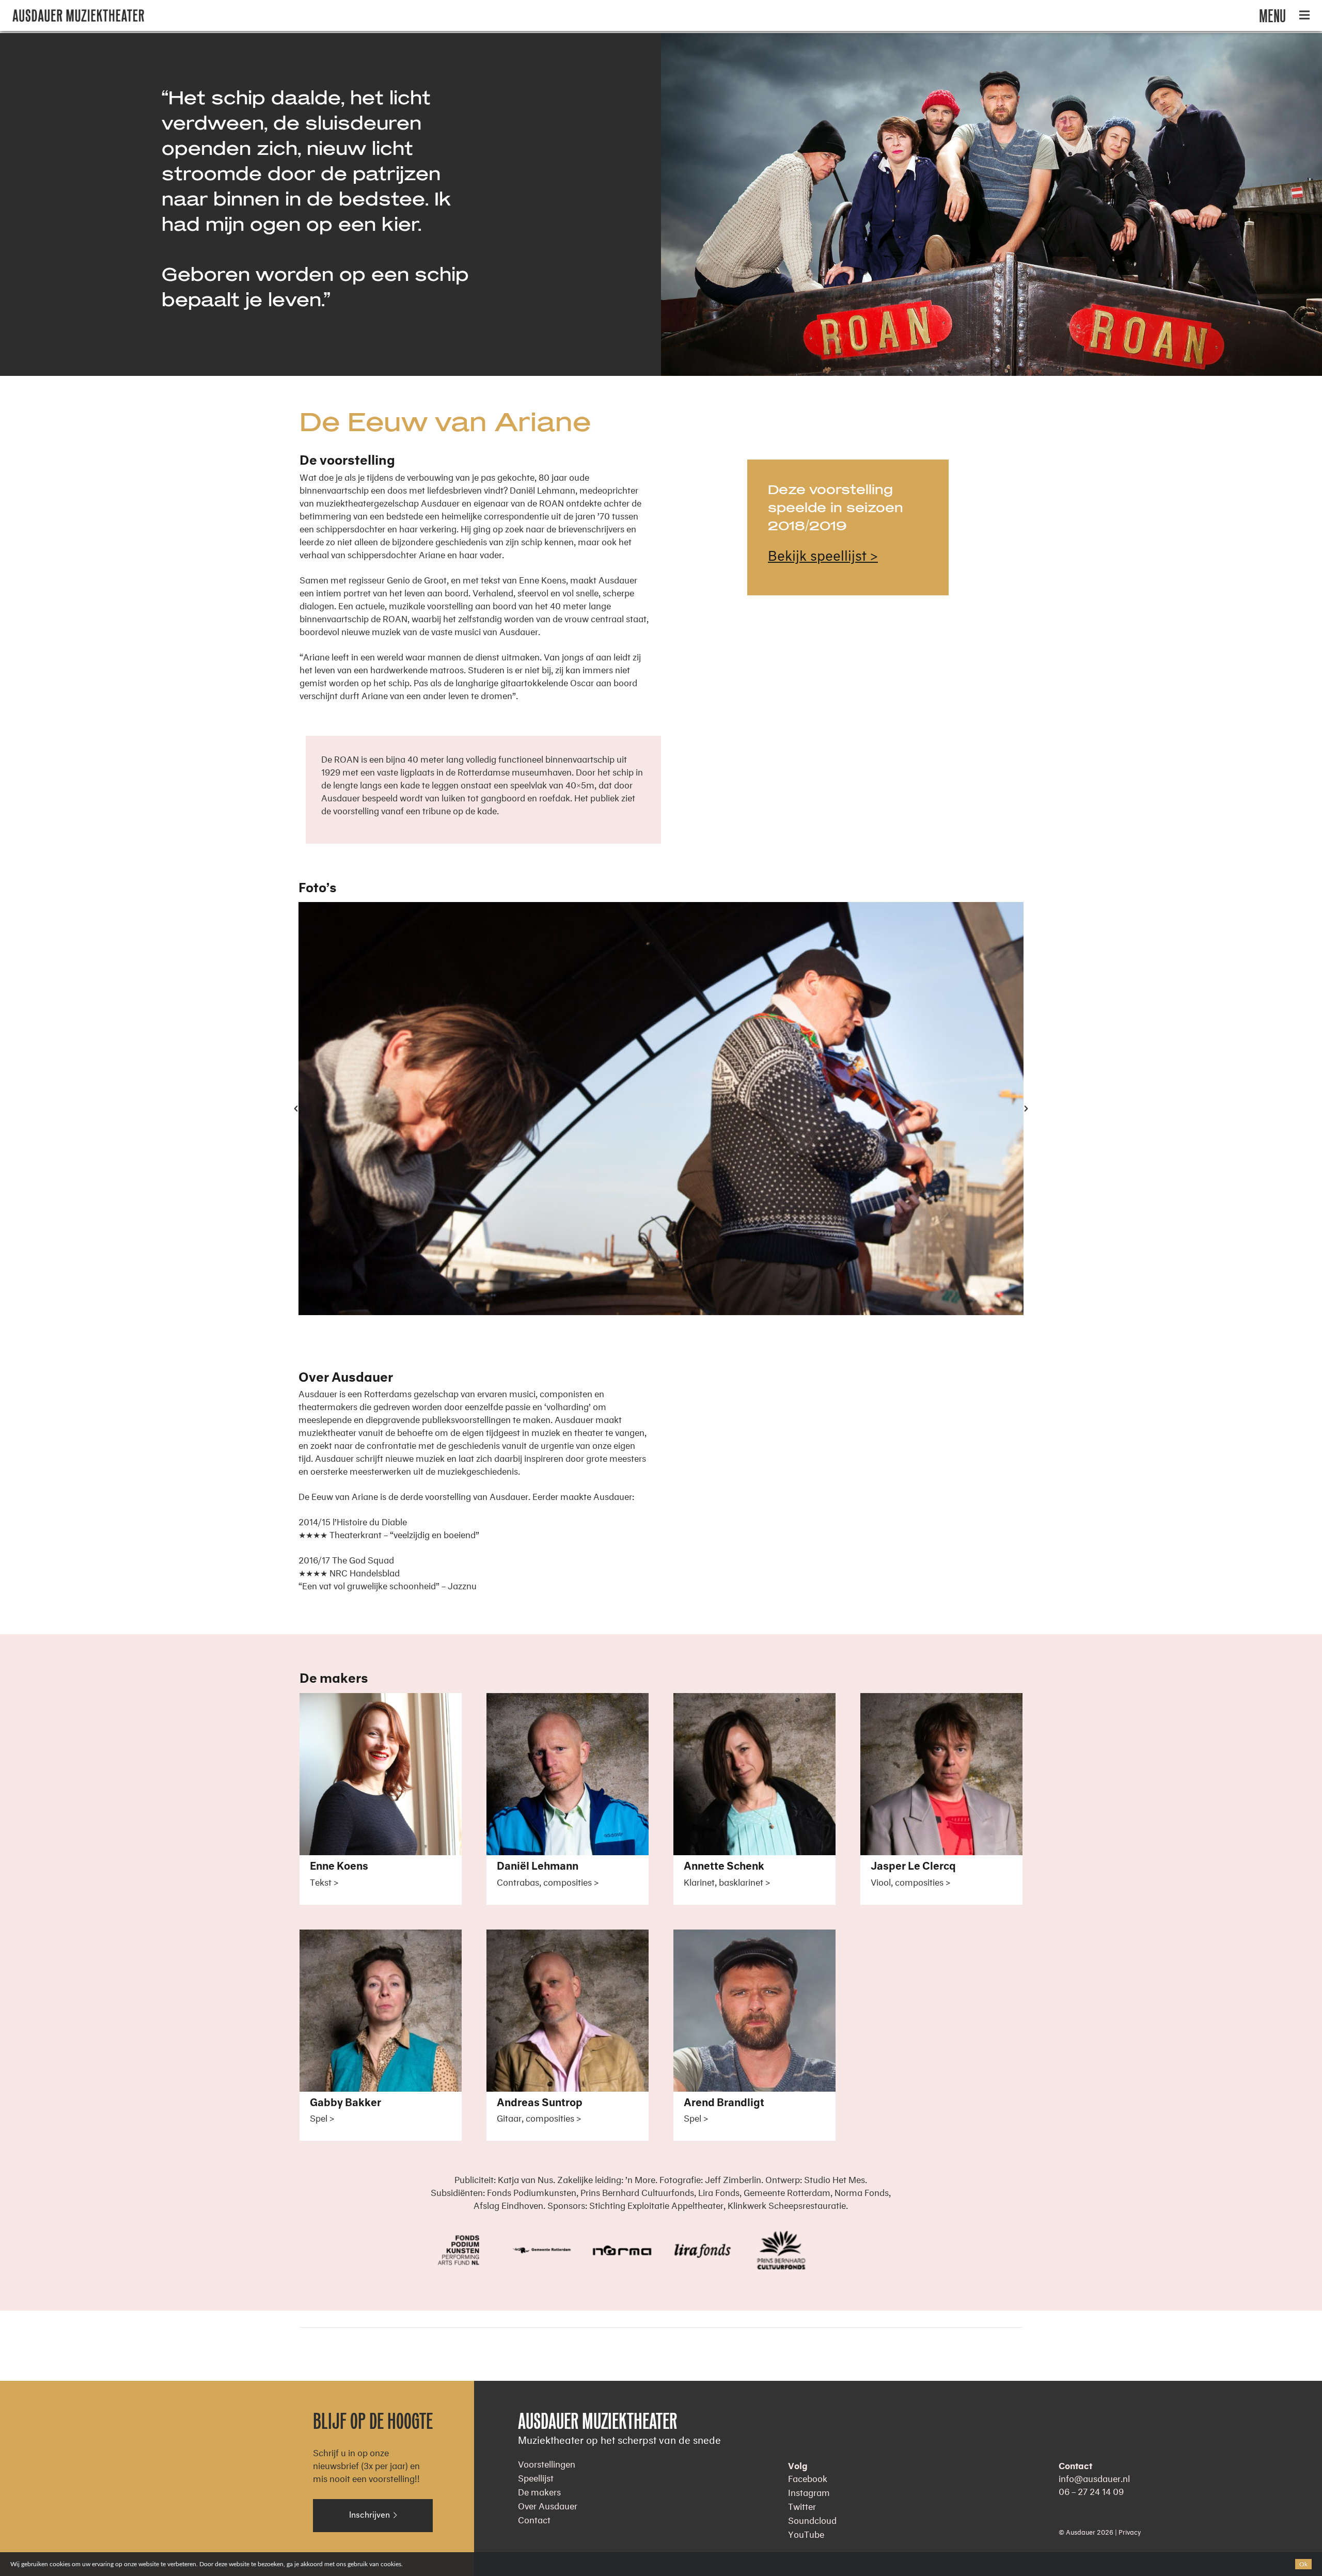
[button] (296, 1109)
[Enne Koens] (381, 1700)
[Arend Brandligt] (754, 1936)
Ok (1303, 2564)
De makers (539, 2491)
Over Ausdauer (548, 2504)
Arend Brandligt (724, 2103)
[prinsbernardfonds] (780, 2250)
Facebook (808, 2477)
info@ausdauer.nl (1094, 2477)
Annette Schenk (724, 1867)
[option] (661, 1108)
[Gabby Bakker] (381, 1936)
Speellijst (536, 2477)
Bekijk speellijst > (823, 553)
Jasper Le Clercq (913, 1867)
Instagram (809, 2491)
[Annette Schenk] (754, 1700)
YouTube (806, 2533)
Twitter (802, 2505)
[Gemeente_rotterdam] (542, 2250)
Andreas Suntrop (540, 2103)
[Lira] (701, 2250)
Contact (534, 2518)
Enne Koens (339, 1867)
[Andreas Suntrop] (568, 1936)
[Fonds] (462, 2250)
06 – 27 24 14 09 (1091, 2490)
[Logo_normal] (78, 16)
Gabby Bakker (345, 2103)
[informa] (621, 2250)
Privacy (1130, 2531)
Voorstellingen (547, 2463)
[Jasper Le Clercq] (941, 1700)
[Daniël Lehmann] (568, 1700)
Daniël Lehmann (538, 1867)
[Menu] (1304, 15)
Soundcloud (812, 2519)
